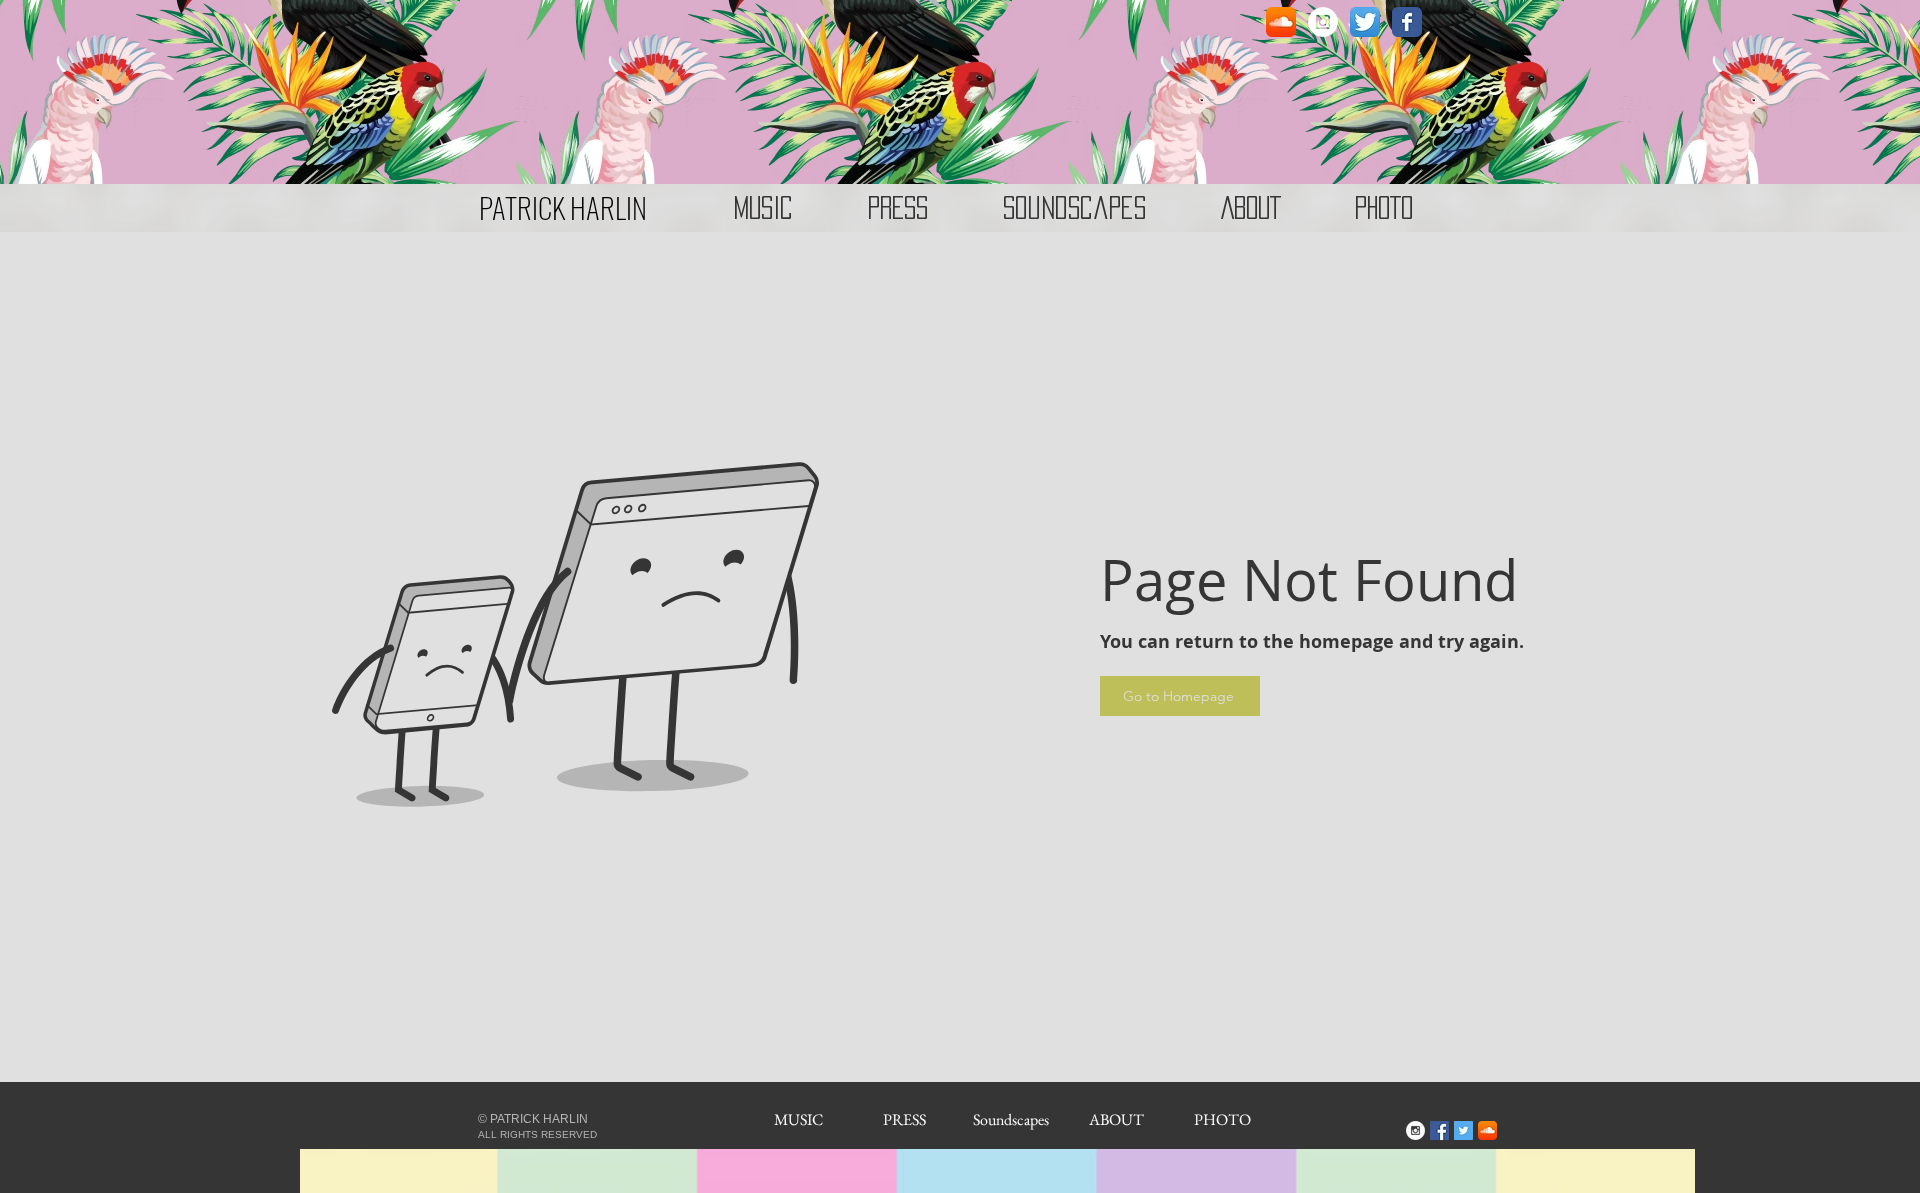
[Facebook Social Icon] (1439, 1130)
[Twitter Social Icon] (1463, 1130)
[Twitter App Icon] (1365, 22)
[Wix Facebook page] (1407, 22)
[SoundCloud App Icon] (1281, 22)
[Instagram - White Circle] (1323, 22)
